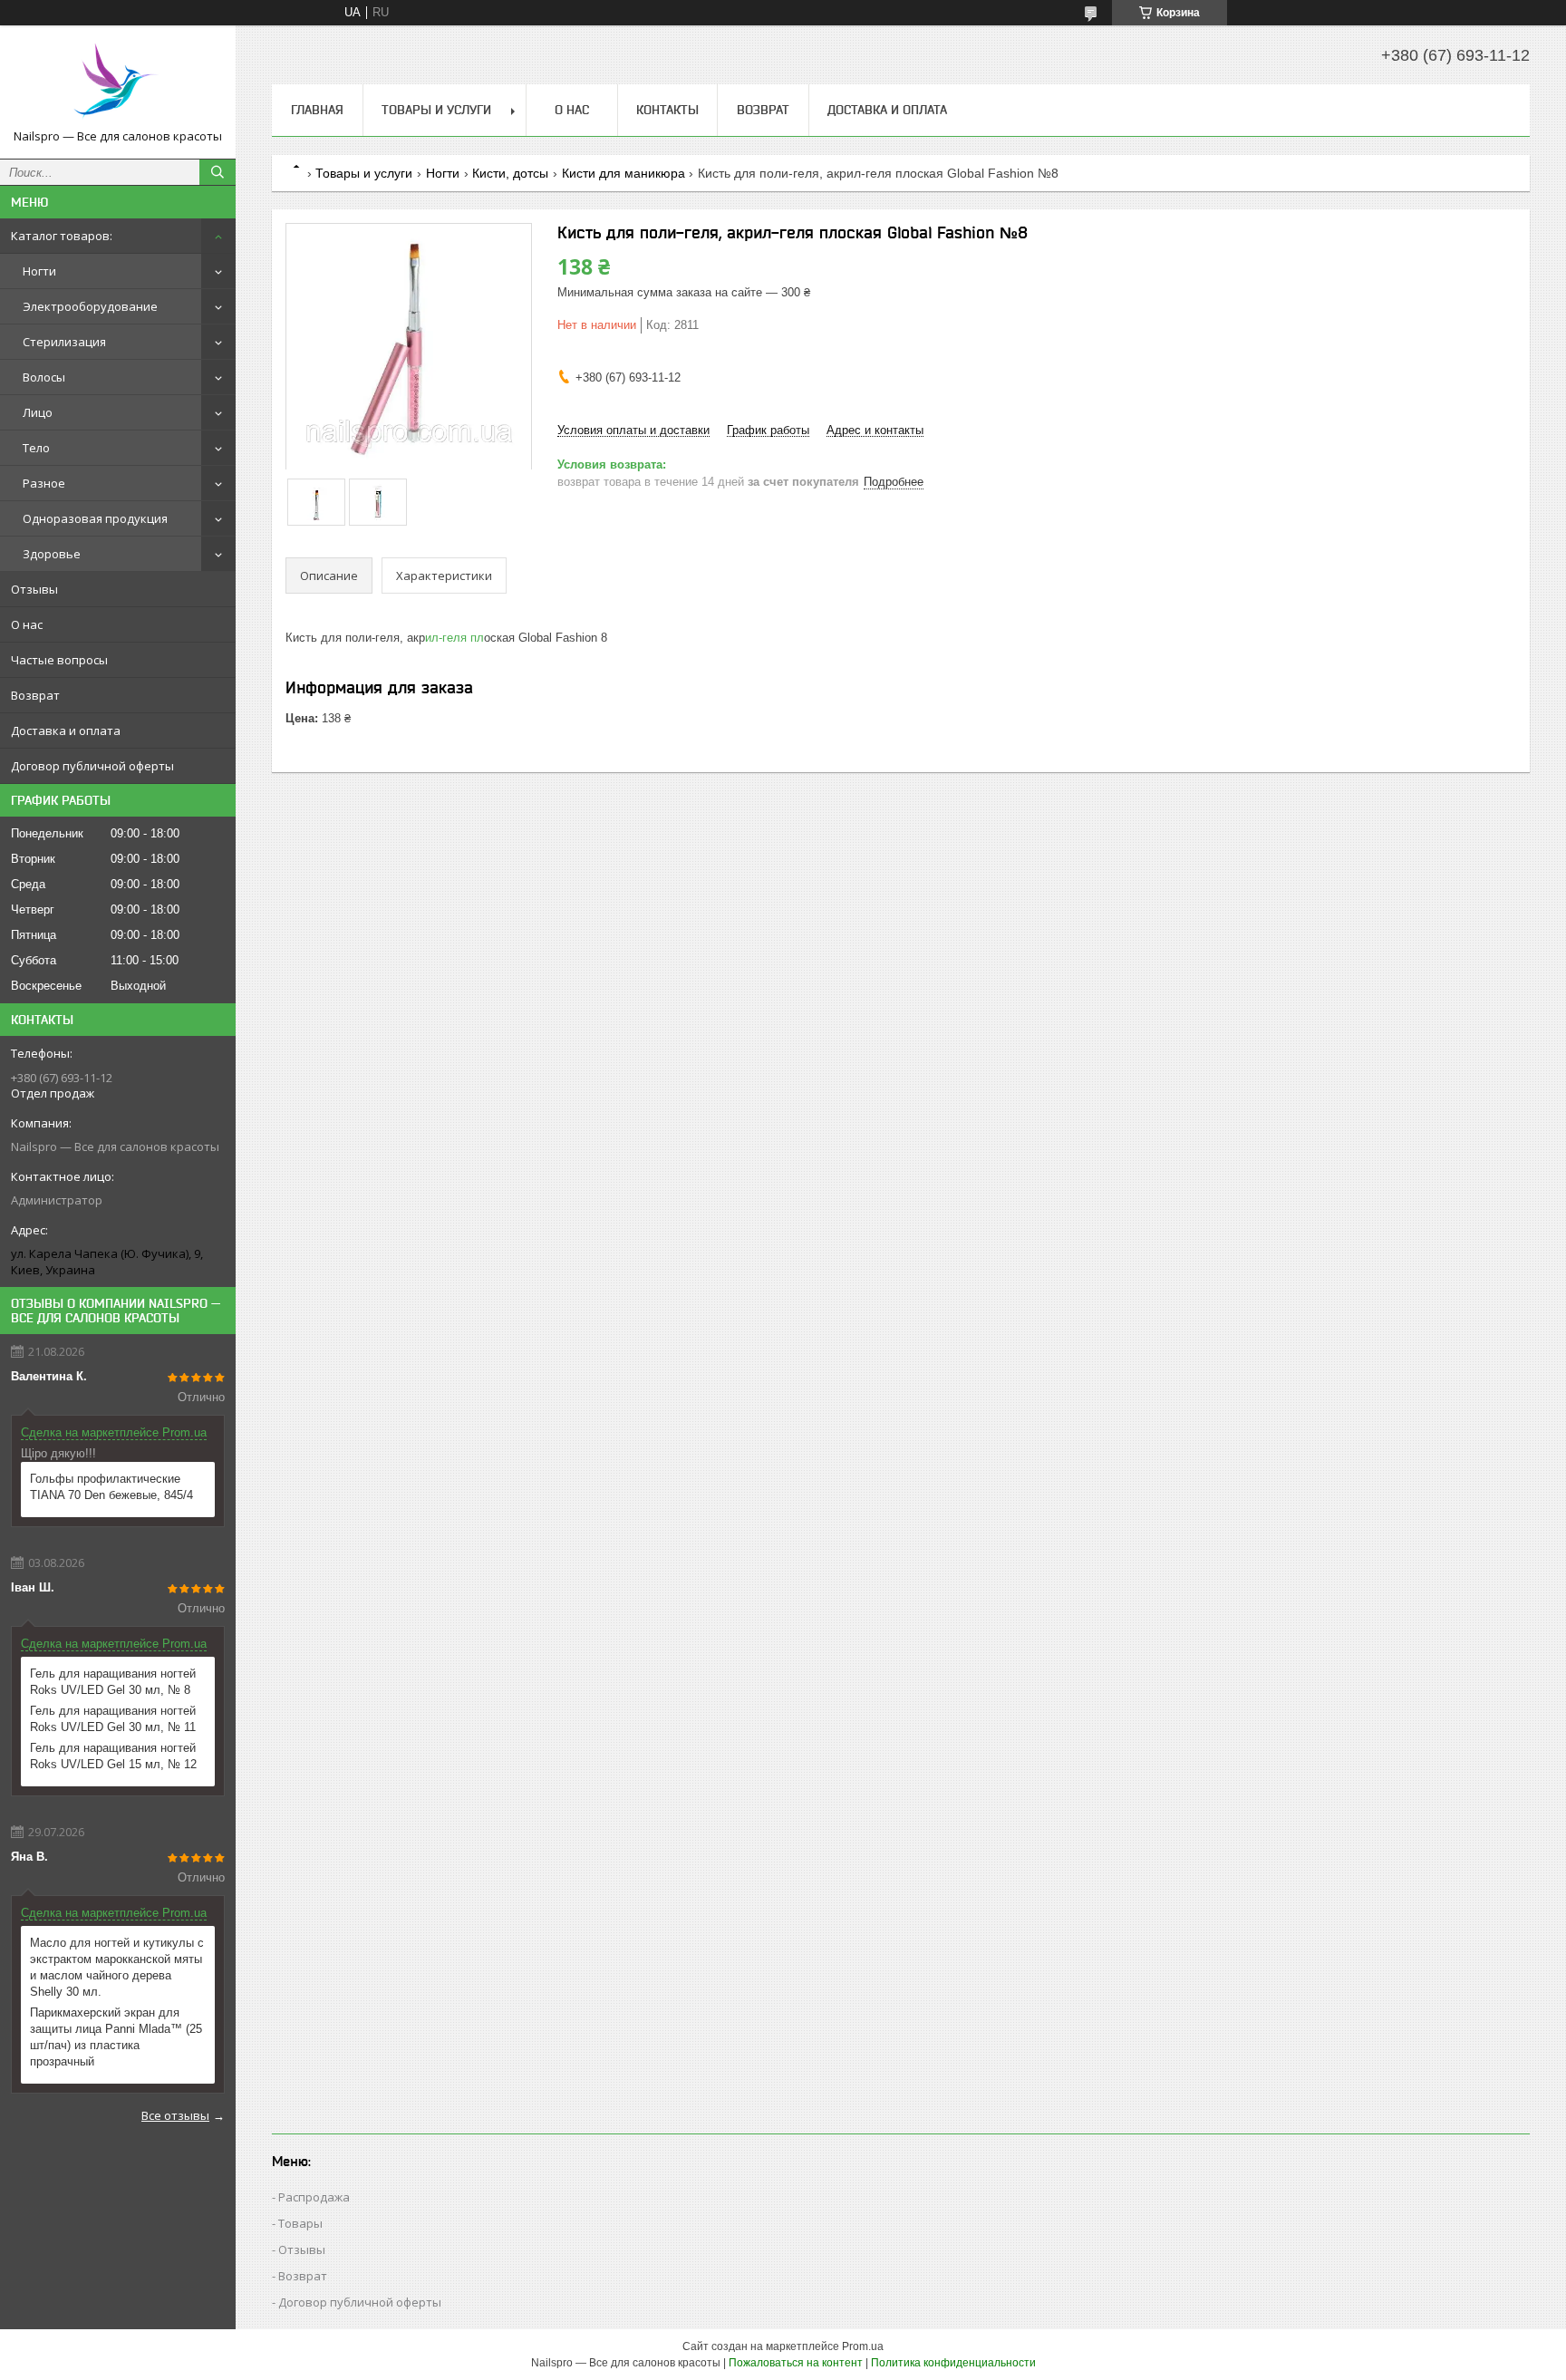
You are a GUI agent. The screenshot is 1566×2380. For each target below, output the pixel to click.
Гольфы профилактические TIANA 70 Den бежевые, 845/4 (111, 1487)
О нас (27, 624)
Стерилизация (64, 342)
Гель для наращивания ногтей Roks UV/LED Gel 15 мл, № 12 (113, 1756)
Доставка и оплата (66, 730)
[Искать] (217, 172)
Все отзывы (175, 2115)
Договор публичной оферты (92, 766)
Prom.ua (863, 2346)
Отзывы (34, 589)
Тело (36, 448)
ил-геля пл (454, 638)
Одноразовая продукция (95, 518)
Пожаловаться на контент (796, 2363)
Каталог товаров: (62, 236)
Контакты (667, 110)
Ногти (39, 271)
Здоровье (52, 554)
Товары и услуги (436, 110)
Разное (44, 483)
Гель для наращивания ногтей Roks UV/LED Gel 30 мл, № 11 (113, 1719)
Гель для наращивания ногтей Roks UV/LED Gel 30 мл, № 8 (113, 1682)
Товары (300, 2223)
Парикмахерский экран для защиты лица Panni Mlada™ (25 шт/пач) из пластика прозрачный (116, 2037)
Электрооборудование (90, 306)
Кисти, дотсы (510, 173)
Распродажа (314, 2197)
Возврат (35, 695)
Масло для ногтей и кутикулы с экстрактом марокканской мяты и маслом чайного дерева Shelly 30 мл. (117, 1967)
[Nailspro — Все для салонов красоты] (118, 84)
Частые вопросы (59, 660)
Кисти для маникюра (623, 173)
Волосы (44, 377)
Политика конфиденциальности (953, 2363)
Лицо (38, 412)
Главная (317, 110)
